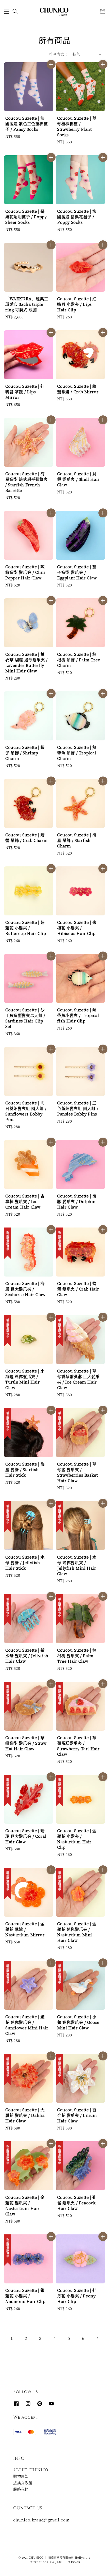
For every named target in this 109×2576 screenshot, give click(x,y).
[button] (7, 11)
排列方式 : (58, 54)
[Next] (97, 2338)
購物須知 (21, 2476)
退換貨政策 (23, 2483)
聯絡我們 (21, 2489)
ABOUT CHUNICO (31, 2470)
